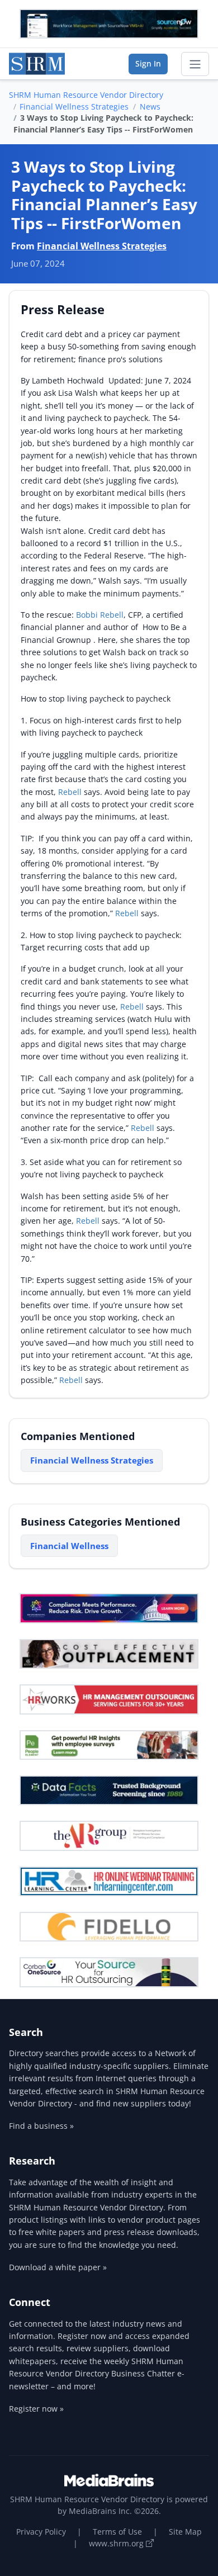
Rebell (71, 792)
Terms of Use (117, 2532)
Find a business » (41, 2126)
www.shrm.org (117, 2543)
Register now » (36, 2409)
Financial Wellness (69, 1546)
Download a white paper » (58, 2267)
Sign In (148, 63)
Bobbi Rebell (100, 615)
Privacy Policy (41, 2532)
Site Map (185, 2532)
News (150, 106)
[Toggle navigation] (195, 64)
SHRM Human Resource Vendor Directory (86, 95)
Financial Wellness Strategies (74, 106)
